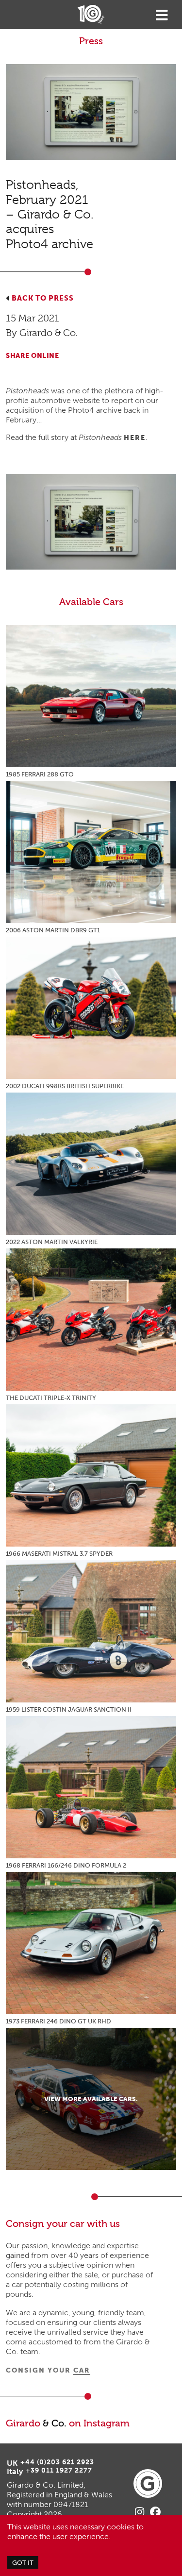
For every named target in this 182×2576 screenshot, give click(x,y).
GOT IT (23, 2562)
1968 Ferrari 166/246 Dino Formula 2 (66, 1865)
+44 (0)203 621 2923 (57, 2462)
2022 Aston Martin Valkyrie (52, 1242)
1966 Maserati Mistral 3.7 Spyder (59, 1554)
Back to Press (43, 298)
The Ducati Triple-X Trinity (51, 1398)
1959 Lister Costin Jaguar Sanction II (69, 1709)
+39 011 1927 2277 (59, 2470)
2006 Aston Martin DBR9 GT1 (53, 930)
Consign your (48, 2370)
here (135, 438)
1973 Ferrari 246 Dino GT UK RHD (58, 2021)
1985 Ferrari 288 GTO (40, 774)
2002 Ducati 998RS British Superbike (65, 1086)
